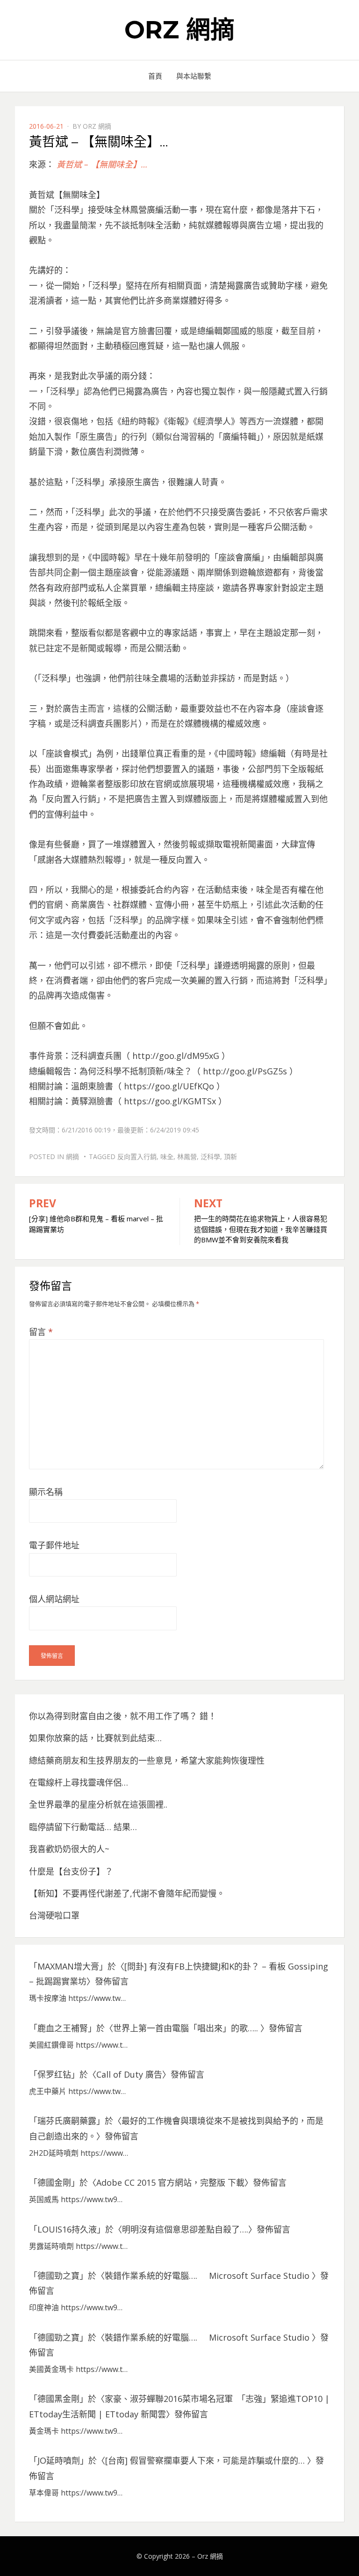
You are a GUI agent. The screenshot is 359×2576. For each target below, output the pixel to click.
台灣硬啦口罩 (54, 1915)
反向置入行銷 (137, 1157)
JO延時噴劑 (59, 2460)
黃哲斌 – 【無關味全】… (102, 164)
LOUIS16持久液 (67, 2229)
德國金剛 (54, 2182)
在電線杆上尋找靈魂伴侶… (79, 1782)
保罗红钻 (54, 2074)
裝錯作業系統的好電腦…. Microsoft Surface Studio (208, 2276)
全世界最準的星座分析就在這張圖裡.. (98, 1804)
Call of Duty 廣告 (129, 2074)
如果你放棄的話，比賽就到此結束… (95, 1738)
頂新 (230, 1157)
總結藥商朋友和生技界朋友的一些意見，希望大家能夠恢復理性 (147, 1760)
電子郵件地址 (54, 1545)
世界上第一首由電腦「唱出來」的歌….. (187, 2028)
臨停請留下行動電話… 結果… (83, 1827)
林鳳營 (187, 1157)
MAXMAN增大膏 (68, 1966)
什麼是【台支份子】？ (71, 1871)
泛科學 (210, 1157)
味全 (167, 1157)
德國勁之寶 (58, 2276)
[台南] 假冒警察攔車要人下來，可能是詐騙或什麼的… (206, 2460)
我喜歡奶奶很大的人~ (69, 1849)
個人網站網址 (54, 1599)
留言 (41, 1332)
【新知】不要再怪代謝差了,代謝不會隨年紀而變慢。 (127, 1893)
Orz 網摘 (179, 30)
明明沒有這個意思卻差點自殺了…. (185, 2229)
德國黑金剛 (58, 2399)
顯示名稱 (46, 1492)
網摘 (72, 1157)
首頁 (155, 76)
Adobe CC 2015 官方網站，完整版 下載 (170, 2182)
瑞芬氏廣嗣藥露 (67, 2121)
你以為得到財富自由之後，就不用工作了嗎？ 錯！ (123, 1716)
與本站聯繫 (194, 76)
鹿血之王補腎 (63, 2028)
